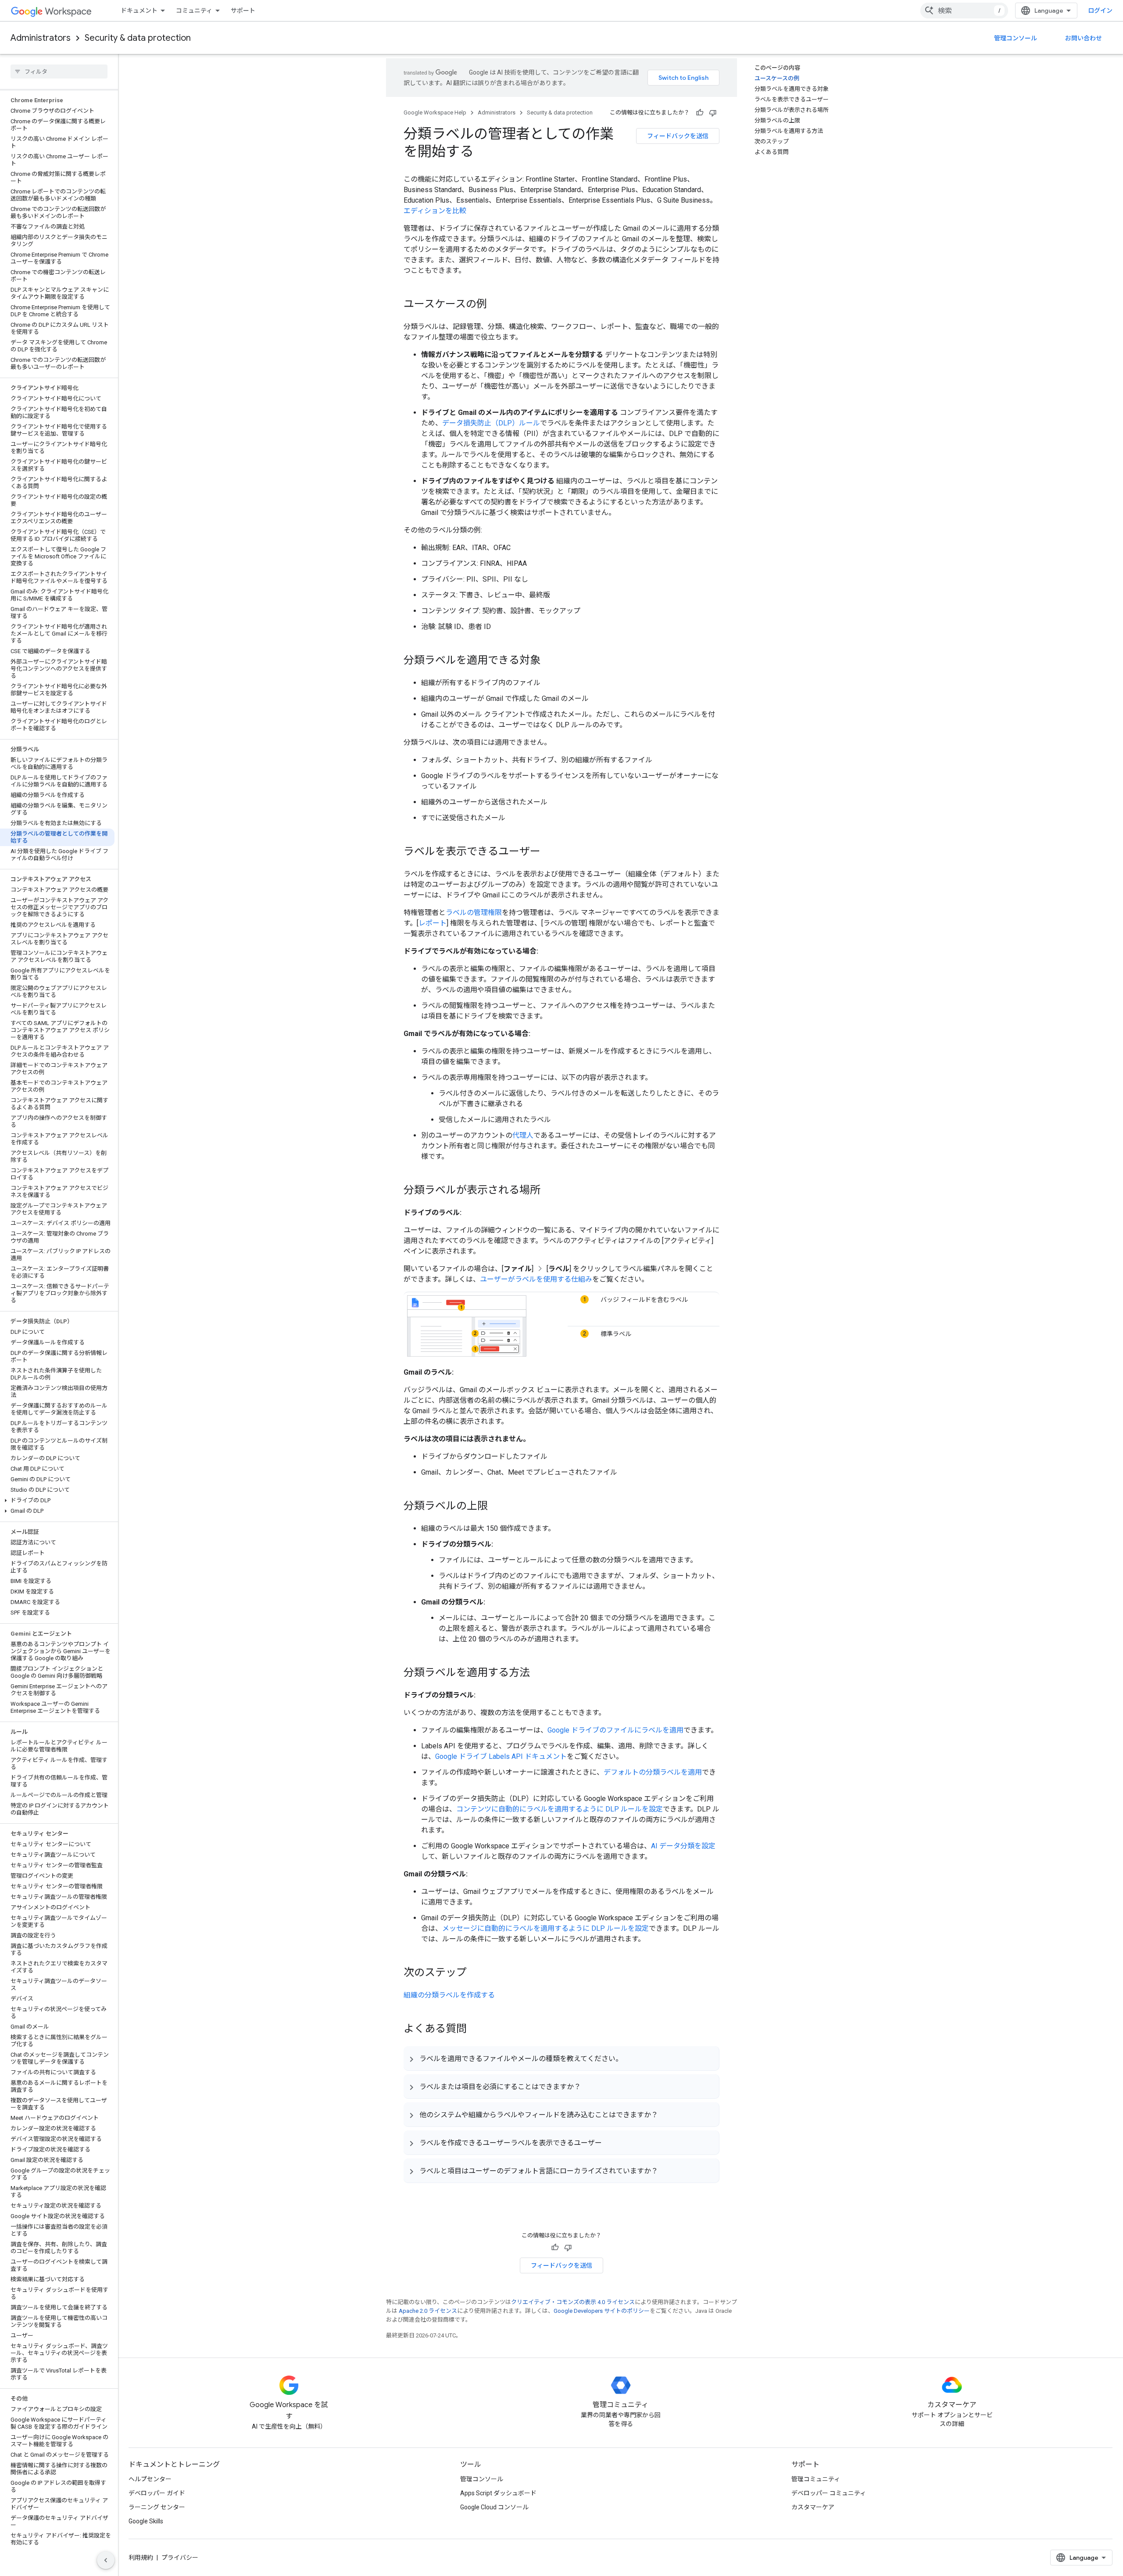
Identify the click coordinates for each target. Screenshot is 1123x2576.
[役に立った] (700, 113)
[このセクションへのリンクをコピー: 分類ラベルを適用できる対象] (549, 661)
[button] (57, 1501)
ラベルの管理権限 (474, 913)
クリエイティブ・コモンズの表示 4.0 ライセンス (573, 2302)
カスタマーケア (813, 2507)
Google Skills (146, 2521)
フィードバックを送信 (678, 136)
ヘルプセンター (150, 2479)
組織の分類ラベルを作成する (449, 1995)
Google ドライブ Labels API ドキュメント (501, 1756)
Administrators (41, 38)
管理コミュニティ (816, 2479)
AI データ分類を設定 (683, 1846)
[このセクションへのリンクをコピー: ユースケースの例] (496, 305)
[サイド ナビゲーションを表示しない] (106, 2560)
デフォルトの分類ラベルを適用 (653, 1772)
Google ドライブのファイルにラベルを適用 (615, 1730)
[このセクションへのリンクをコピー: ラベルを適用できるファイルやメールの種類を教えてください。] (631, 2058)
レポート (433, 923)
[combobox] (964, 11)
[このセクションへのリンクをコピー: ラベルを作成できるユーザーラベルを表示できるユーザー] (611, 2143)
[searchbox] (59, 71)
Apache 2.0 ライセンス (428, 2311)
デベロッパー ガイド (157, 2493)
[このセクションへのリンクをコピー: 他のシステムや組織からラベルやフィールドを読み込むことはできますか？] (667, 2115)
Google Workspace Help (435, 113)
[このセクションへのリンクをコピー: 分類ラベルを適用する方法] (539, 1673)
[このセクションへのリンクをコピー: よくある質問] (476, 2029)
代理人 (523, 1135)
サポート (243, 11)
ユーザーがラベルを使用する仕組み (536, 1279)
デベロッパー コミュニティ (829, 2493)
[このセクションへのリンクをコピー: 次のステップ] (476, 1973)
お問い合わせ (1084, 38)
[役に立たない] (713, 113)
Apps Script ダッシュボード (498, 2493)
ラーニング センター (157, 2507)
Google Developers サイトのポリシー (602, 2311)
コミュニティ (194, 11)
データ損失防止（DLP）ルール (491, 423)
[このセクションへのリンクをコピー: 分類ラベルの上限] (497, 1507)
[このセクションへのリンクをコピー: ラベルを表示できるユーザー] (549, 852)
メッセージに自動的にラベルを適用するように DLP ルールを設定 (545, 1928)
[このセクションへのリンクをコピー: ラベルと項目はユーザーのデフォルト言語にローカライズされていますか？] (667, 2171)
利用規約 (141, 2558)
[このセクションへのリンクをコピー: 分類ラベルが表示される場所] (549, 1191)
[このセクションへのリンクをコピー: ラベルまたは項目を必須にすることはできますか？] (590, 2087)
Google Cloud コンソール (494, 2507)
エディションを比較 (435, 211)
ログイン (1100, 11)
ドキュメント (139, 11)
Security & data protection (138, 38)
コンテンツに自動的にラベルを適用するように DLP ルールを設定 (560, 1809)
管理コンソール (1016, 38)
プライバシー (180, 2558)
